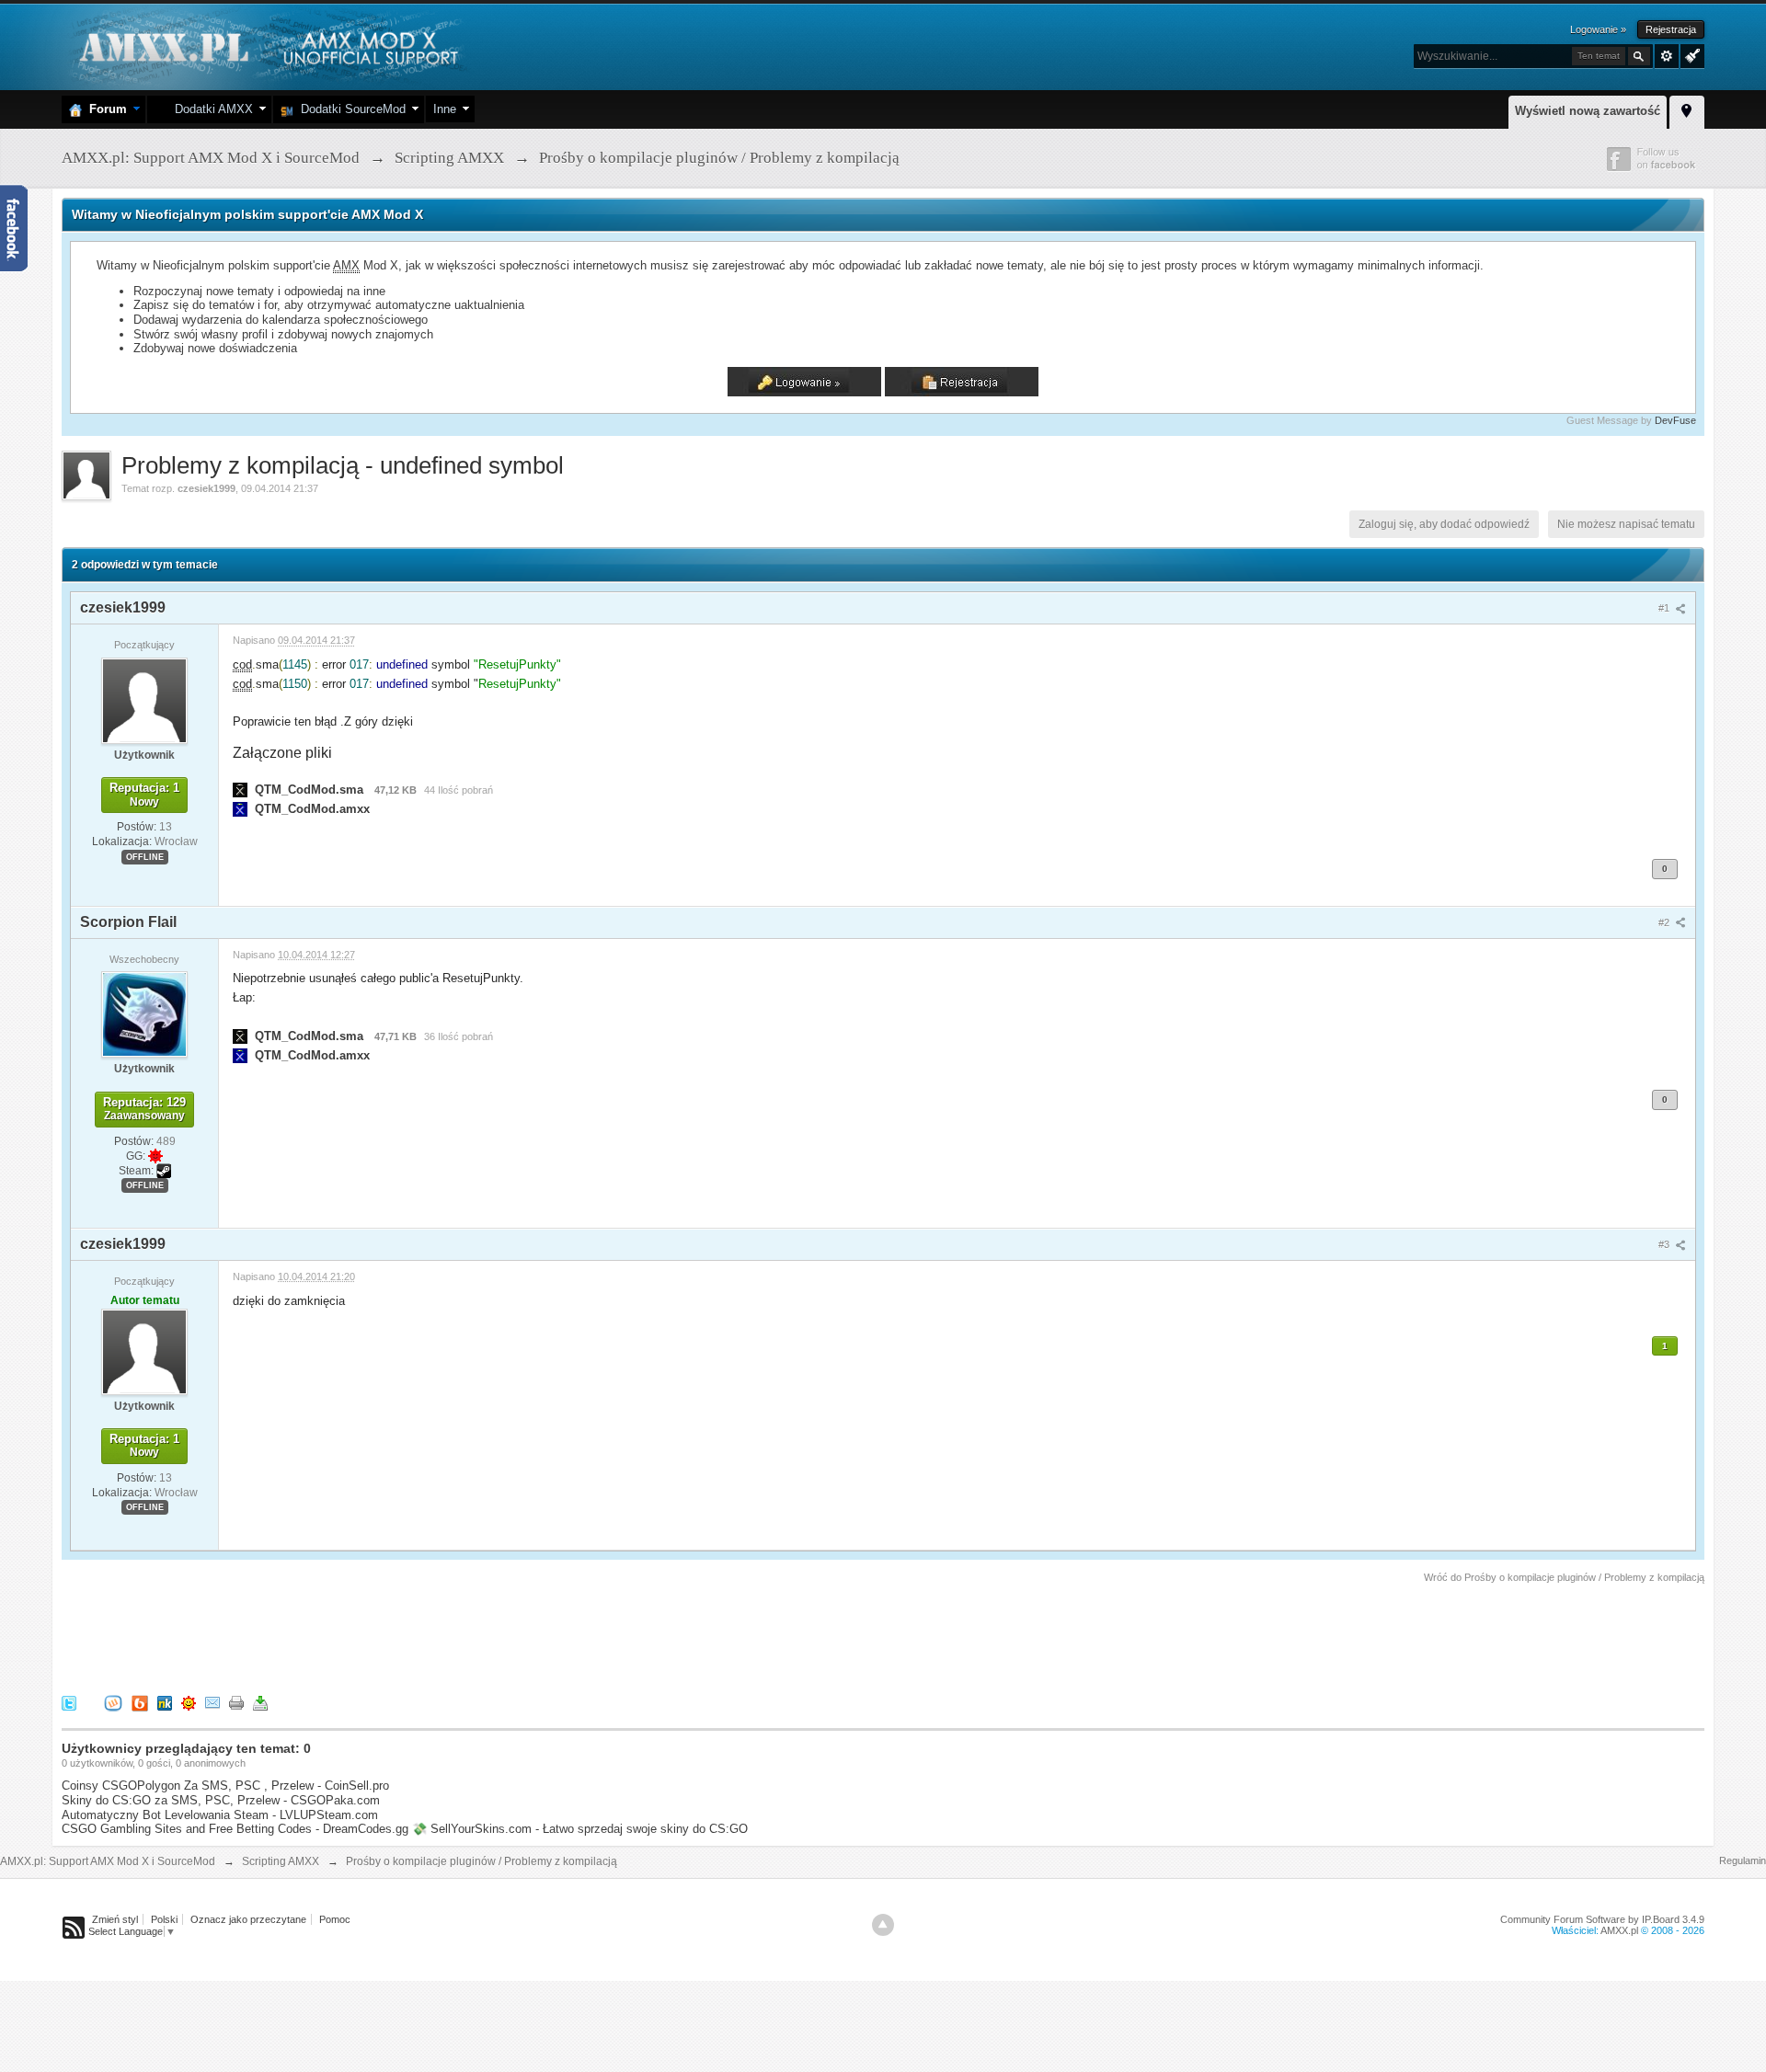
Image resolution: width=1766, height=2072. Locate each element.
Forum (104, 109)
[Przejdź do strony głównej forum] (266, 46)
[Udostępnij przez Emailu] (212, 1703)
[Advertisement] (396, 1636)
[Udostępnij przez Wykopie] (113, 1703)
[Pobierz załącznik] (240, 790)
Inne (445, 109)
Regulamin (1743, 1860)
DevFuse (1675, 420)
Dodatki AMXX (210, 109)
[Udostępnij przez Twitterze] (69, 1703)
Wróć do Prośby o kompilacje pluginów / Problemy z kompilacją (1564, 1577)
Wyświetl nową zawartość (1588, 111)
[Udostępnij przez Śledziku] (165, 1703)
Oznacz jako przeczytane (248, 1919)
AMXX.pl (1619, 1930)
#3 (1665, 1244)
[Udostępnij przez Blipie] (140, 1703)
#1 (1665, 608)
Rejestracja (1671, 29)
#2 (1665, 922)
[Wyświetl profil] (144, 700)
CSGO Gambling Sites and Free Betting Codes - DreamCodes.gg (235, 1829)
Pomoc (335, 1919)
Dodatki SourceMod (350, 109)
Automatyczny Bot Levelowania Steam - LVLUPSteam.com (220, 1815)
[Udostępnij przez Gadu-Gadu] (189, 1703)
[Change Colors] (1690, 54)
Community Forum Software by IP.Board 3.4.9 (1602, 1919)
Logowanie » (1598, 29)
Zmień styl (115, 1919)
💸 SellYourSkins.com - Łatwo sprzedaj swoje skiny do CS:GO (580, 1829)
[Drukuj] (236, 1703)
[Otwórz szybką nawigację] (1687, 109)
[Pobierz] (260, 1703)
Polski (164, 1919)
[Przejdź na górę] (883, 1925)
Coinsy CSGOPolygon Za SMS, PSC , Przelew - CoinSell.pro (225, 1786)
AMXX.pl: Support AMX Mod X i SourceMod (108, 1861)
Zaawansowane (1667, 56)
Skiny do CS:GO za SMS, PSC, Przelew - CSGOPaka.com (221, 1800)
